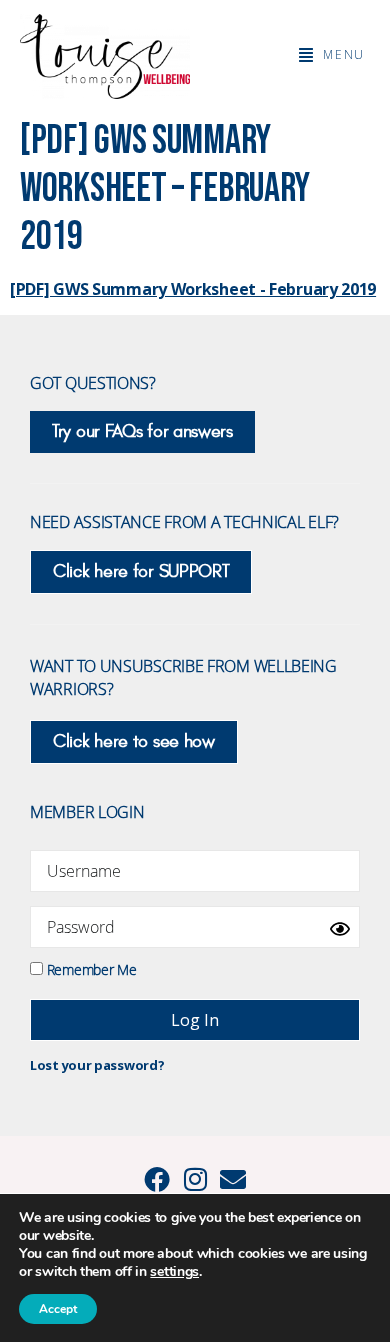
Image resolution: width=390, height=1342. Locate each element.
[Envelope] (233, 1179)
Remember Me (89, 968)
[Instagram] (195, 1179)
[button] (332, 55)
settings (174, 1272)
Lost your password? (97, 1065)
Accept (58, 1309)
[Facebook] (157, 1179)
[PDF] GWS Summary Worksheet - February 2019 (193, 289)
